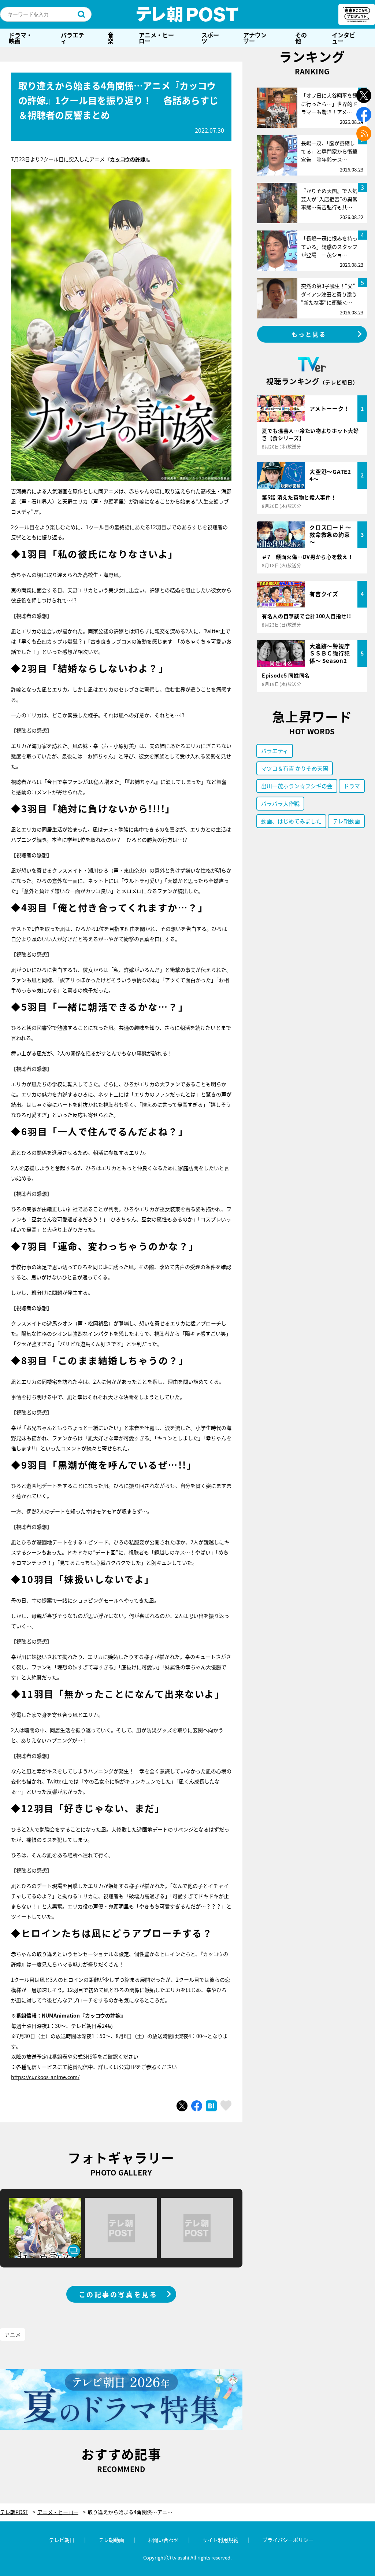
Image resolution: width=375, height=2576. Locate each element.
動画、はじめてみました (291, 821)
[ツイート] (182, 2106)
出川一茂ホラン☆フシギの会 (297, 786)
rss (364, 134)
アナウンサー (255, 38)
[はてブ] (211, 2106)
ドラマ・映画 (21, 38)
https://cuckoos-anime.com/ (45, 2077)
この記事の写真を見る (118, 2294)
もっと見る (309, 334)
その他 (301, 38)
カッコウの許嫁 (103, 2015)
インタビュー (344, 38)
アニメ (13, 2334)
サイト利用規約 (220, 2540)
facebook (364, 115)
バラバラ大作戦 (280, 803)
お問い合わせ (163, 2540)
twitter (364, 95)
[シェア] (197, 2106)
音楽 (111, 38)
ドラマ (352, 786)
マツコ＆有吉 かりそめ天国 (295, 768)
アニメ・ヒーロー (156, 38)
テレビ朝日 (62, 2540)
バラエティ (73, 38)
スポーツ (210, 38)
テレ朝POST (187, 14)
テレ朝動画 (346, 821)
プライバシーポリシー (288, 2540)
